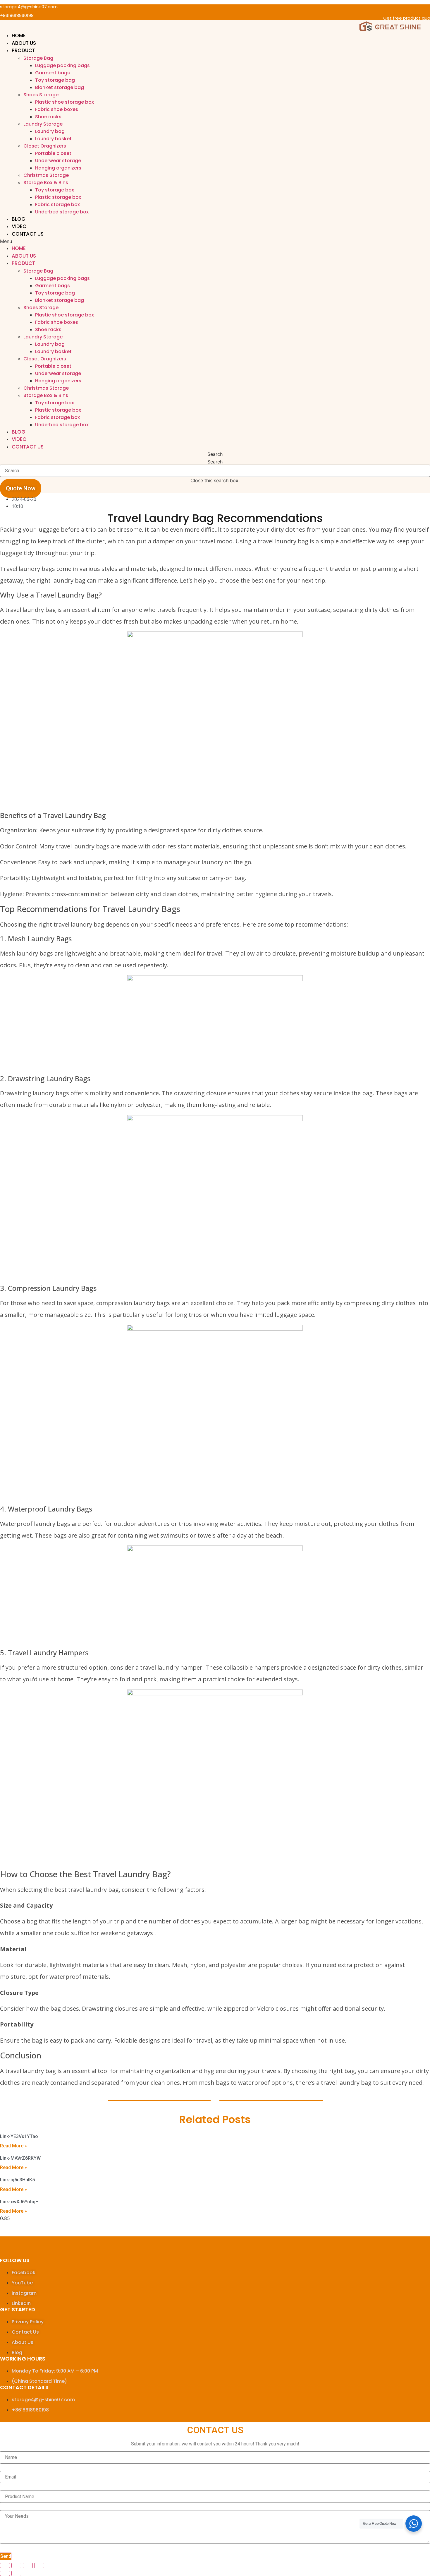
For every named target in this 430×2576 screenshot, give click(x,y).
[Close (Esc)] (5, 2565)
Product (23, 50)
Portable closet (53, 153)
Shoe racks (48, 117)
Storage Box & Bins (46, 183)
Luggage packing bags (62, 65)
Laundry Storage (43, 124)
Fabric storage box (57, 204)
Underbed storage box (62, 212)
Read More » (13, 2146)
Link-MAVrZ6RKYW (20, 2158)
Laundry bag (50, 131)
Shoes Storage (41, 95)
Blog (19, 219)
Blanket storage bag (60, 87)
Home (19, 35)
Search (215, 462)
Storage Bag (38, 58)
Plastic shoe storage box (64, 102)
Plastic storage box (58, 197)
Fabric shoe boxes (57, 109)
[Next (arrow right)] (16, 2573)
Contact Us (28, 234)
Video (19, 226)
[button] (215, 241)
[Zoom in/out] (39, 2565)
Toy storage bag (55, 80)
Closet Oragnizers (45, 146)
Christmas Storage (46, 175)
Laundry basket (53, 139)
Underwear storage (58, 161)
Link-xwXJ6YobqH (19, 2202)
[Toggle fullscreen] (28, 2565)
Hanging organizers (58, 168)
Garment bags (53, 73)
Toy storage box (55, 190)
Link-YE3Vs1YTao (19, 2136)
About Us (24, 43)
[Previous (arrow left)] (5, 2573)
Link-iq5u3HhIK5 (17, 2180)
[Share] (16, 2565)
